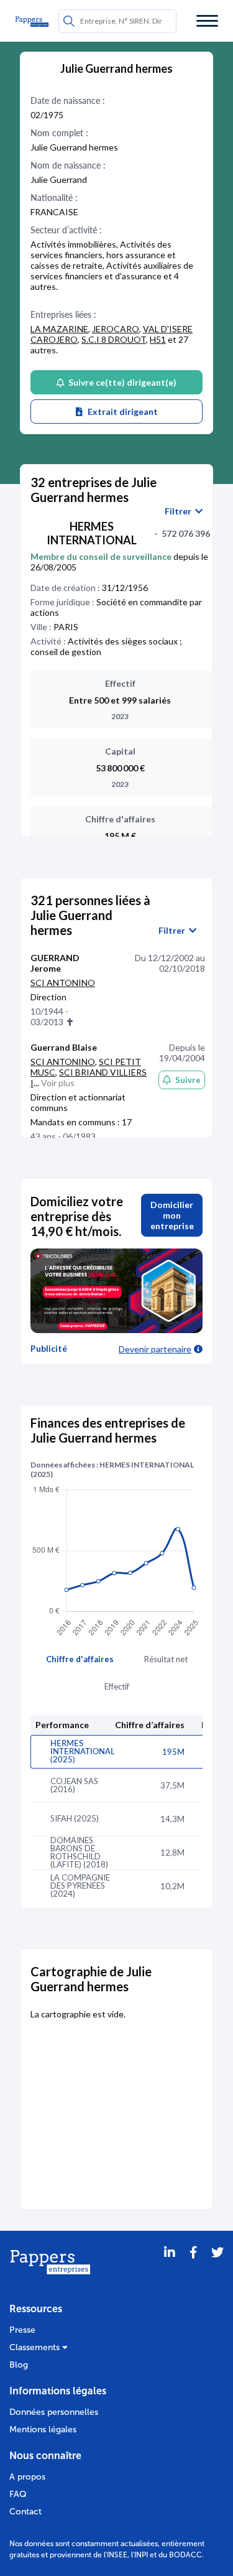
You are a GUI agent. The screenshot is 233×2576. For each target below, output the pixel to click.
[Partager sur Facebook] (193, 2268)
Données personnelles (54, 2412)
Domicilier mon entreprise (172, 1215)
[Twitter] (217, 2268)
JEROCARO (116, 329)
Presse (22, 2330)
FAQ (18, 2494)
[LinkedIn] (170, 2268)
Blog (19, 2365)
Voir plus (58, 1083)
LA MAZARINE (59, 329)
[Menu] (207, 21)
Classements (36, 2347)
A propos (27, 2477)
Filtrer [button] (180, 511)
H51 (158, 339)
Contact (25, 2512)
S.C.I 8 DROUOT (114, 339)
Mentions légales (43, 2430)
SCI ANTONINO (63, 983)
